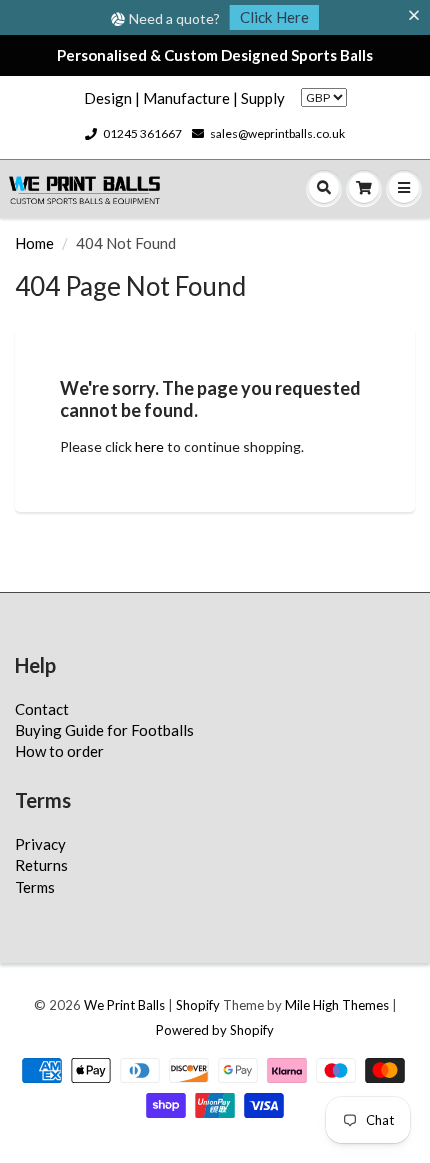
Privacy (40, 844)
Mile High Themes (337, 1005)
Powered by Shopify (215, 1030)
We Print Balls (124, 1005)
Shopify (198, 1005)
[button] (418, 15)
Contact (42, 709)
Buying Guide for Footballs (104, 730)
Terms (35, 887)
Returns (41, 865)
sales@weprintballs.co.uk (277, 133)
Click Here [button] (274, 17)
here (149, 446)
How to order (59, 751)
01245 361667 (142, 133)
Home (34, 243)
